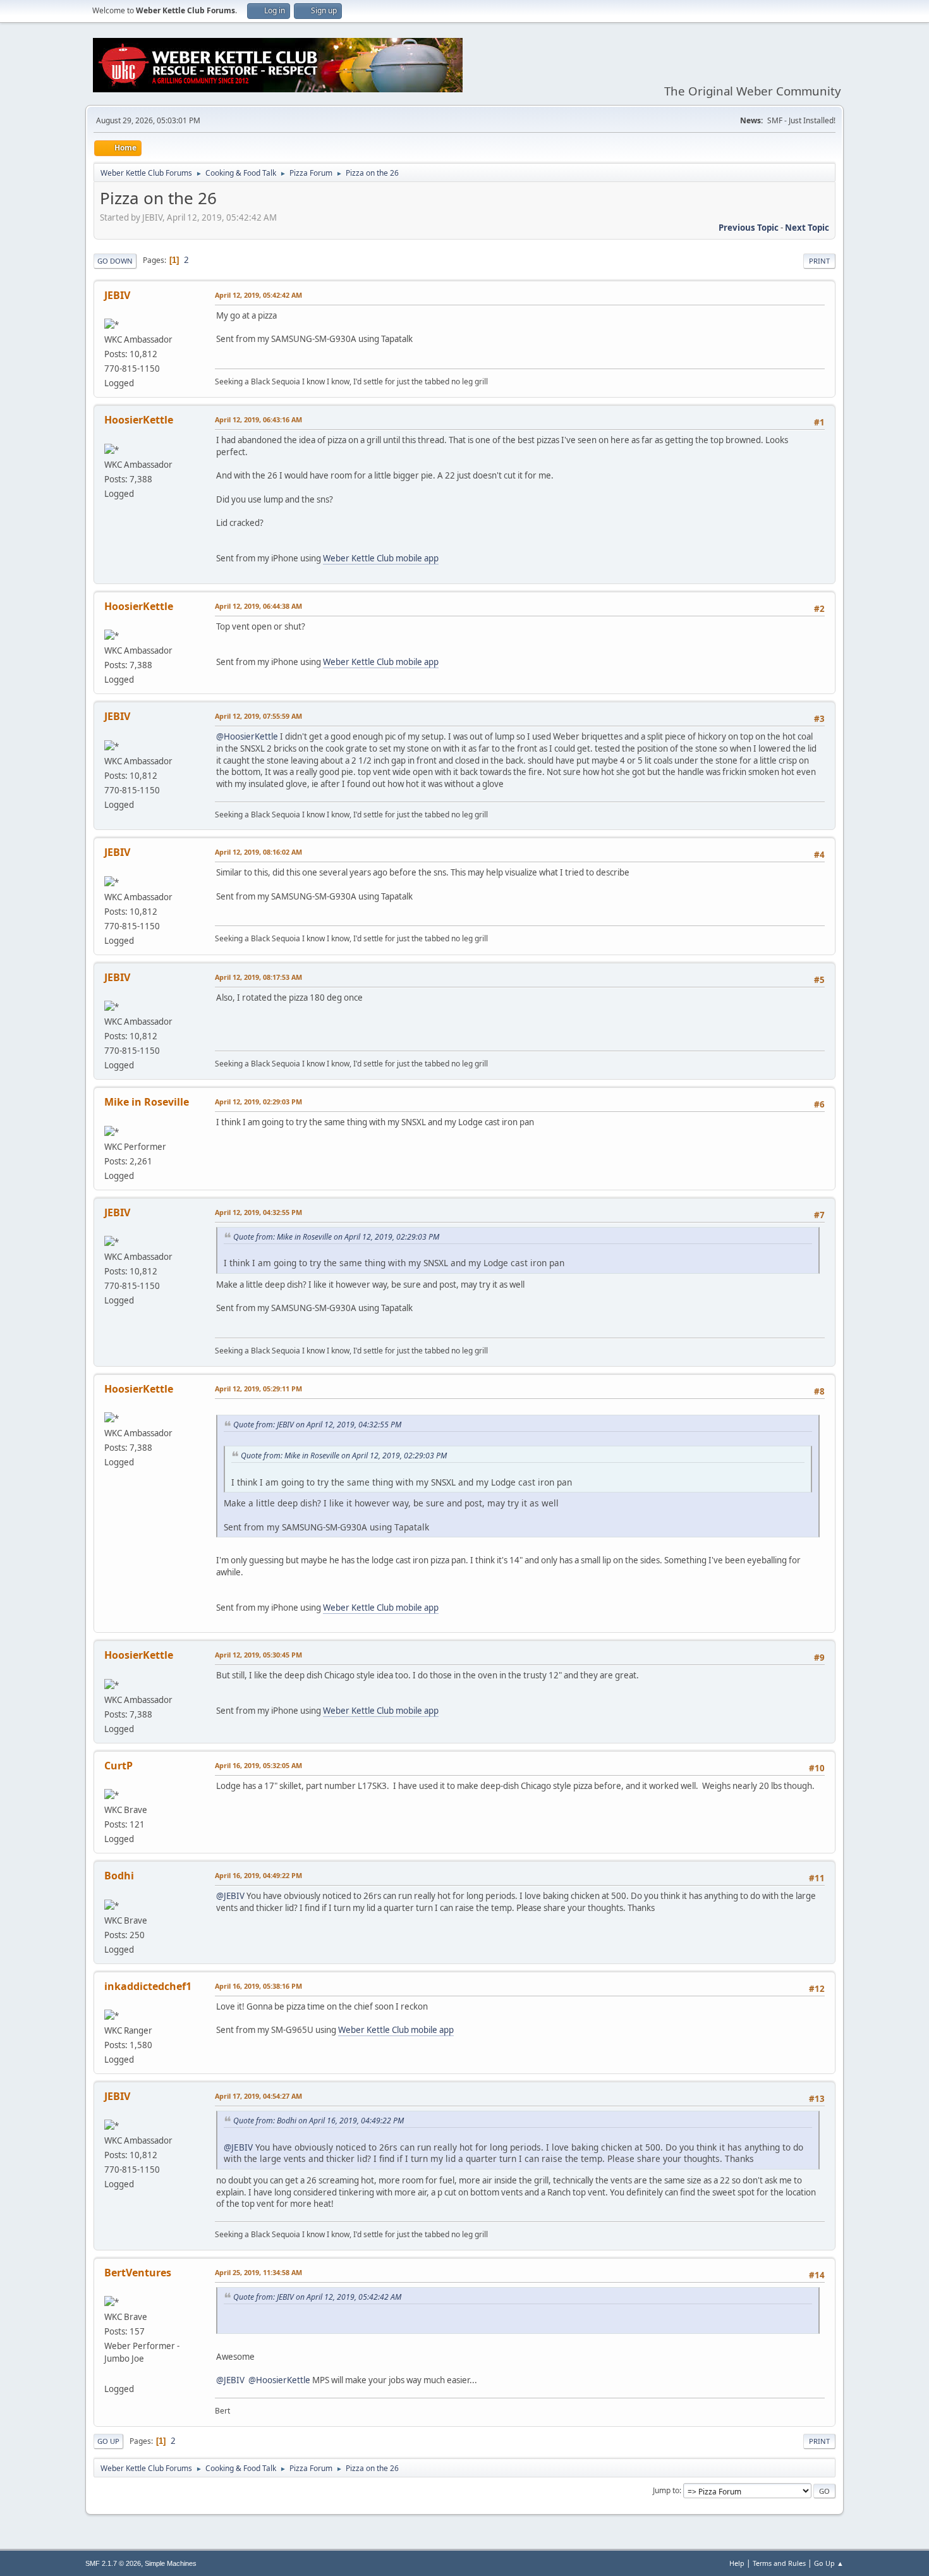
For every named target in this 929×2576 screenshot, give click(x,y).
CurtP (118, 1766)
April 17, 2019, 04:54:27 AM (258, 2096)
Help (737, 2563)
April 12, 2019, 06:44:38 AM (258, 606)
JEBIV (117, 295)
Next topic (807, 228)
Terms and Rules (779, 2563)
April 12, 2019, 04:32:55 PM (258, 1212)
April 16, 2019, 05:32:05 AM (258, 1765)
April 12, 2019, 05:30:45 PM (258, 1655)
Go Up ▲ (829, 2563)
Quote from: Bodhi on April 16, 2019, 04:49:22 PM (319, 2121)
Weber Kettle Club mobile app (381, 558)
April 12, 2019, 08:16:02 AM (258, 852)
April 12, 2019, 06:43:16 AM (258, 419)
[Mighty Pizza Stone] (109, 2373)
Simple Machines (171, 2563)
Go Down (115, 261)
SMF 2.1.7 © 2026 (113, 2563)
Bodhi (119, 1876)
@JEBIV (230, 1896)
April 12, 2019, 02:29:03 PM (258, 1102)
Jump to (666, 2490)
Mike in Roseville (147, 1102)
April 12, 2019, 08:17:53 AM (258, 977)
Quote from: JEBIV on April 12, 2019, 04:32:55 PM (317, 1425)
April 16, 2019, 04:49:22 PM (258, 1875)
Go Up (108, 2441)
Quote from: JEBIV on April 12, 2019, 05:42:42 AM (317, 2297)
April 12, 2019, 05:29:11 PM (258, 1389)
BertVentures (138, 2273)
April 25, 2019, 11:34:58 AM (258, 2272)
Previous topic (749, 228)
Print (819, 261)
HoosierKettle (139, 420)
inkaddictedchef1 (148, 1986)
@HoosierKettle (247, 736)
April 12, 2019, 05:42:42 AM (258, 295)
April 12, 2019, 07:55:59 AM (258, 716)
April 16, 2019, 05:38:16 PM (258, 1986)
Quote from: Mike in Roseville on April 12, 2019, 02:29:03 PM (336, 1237)
